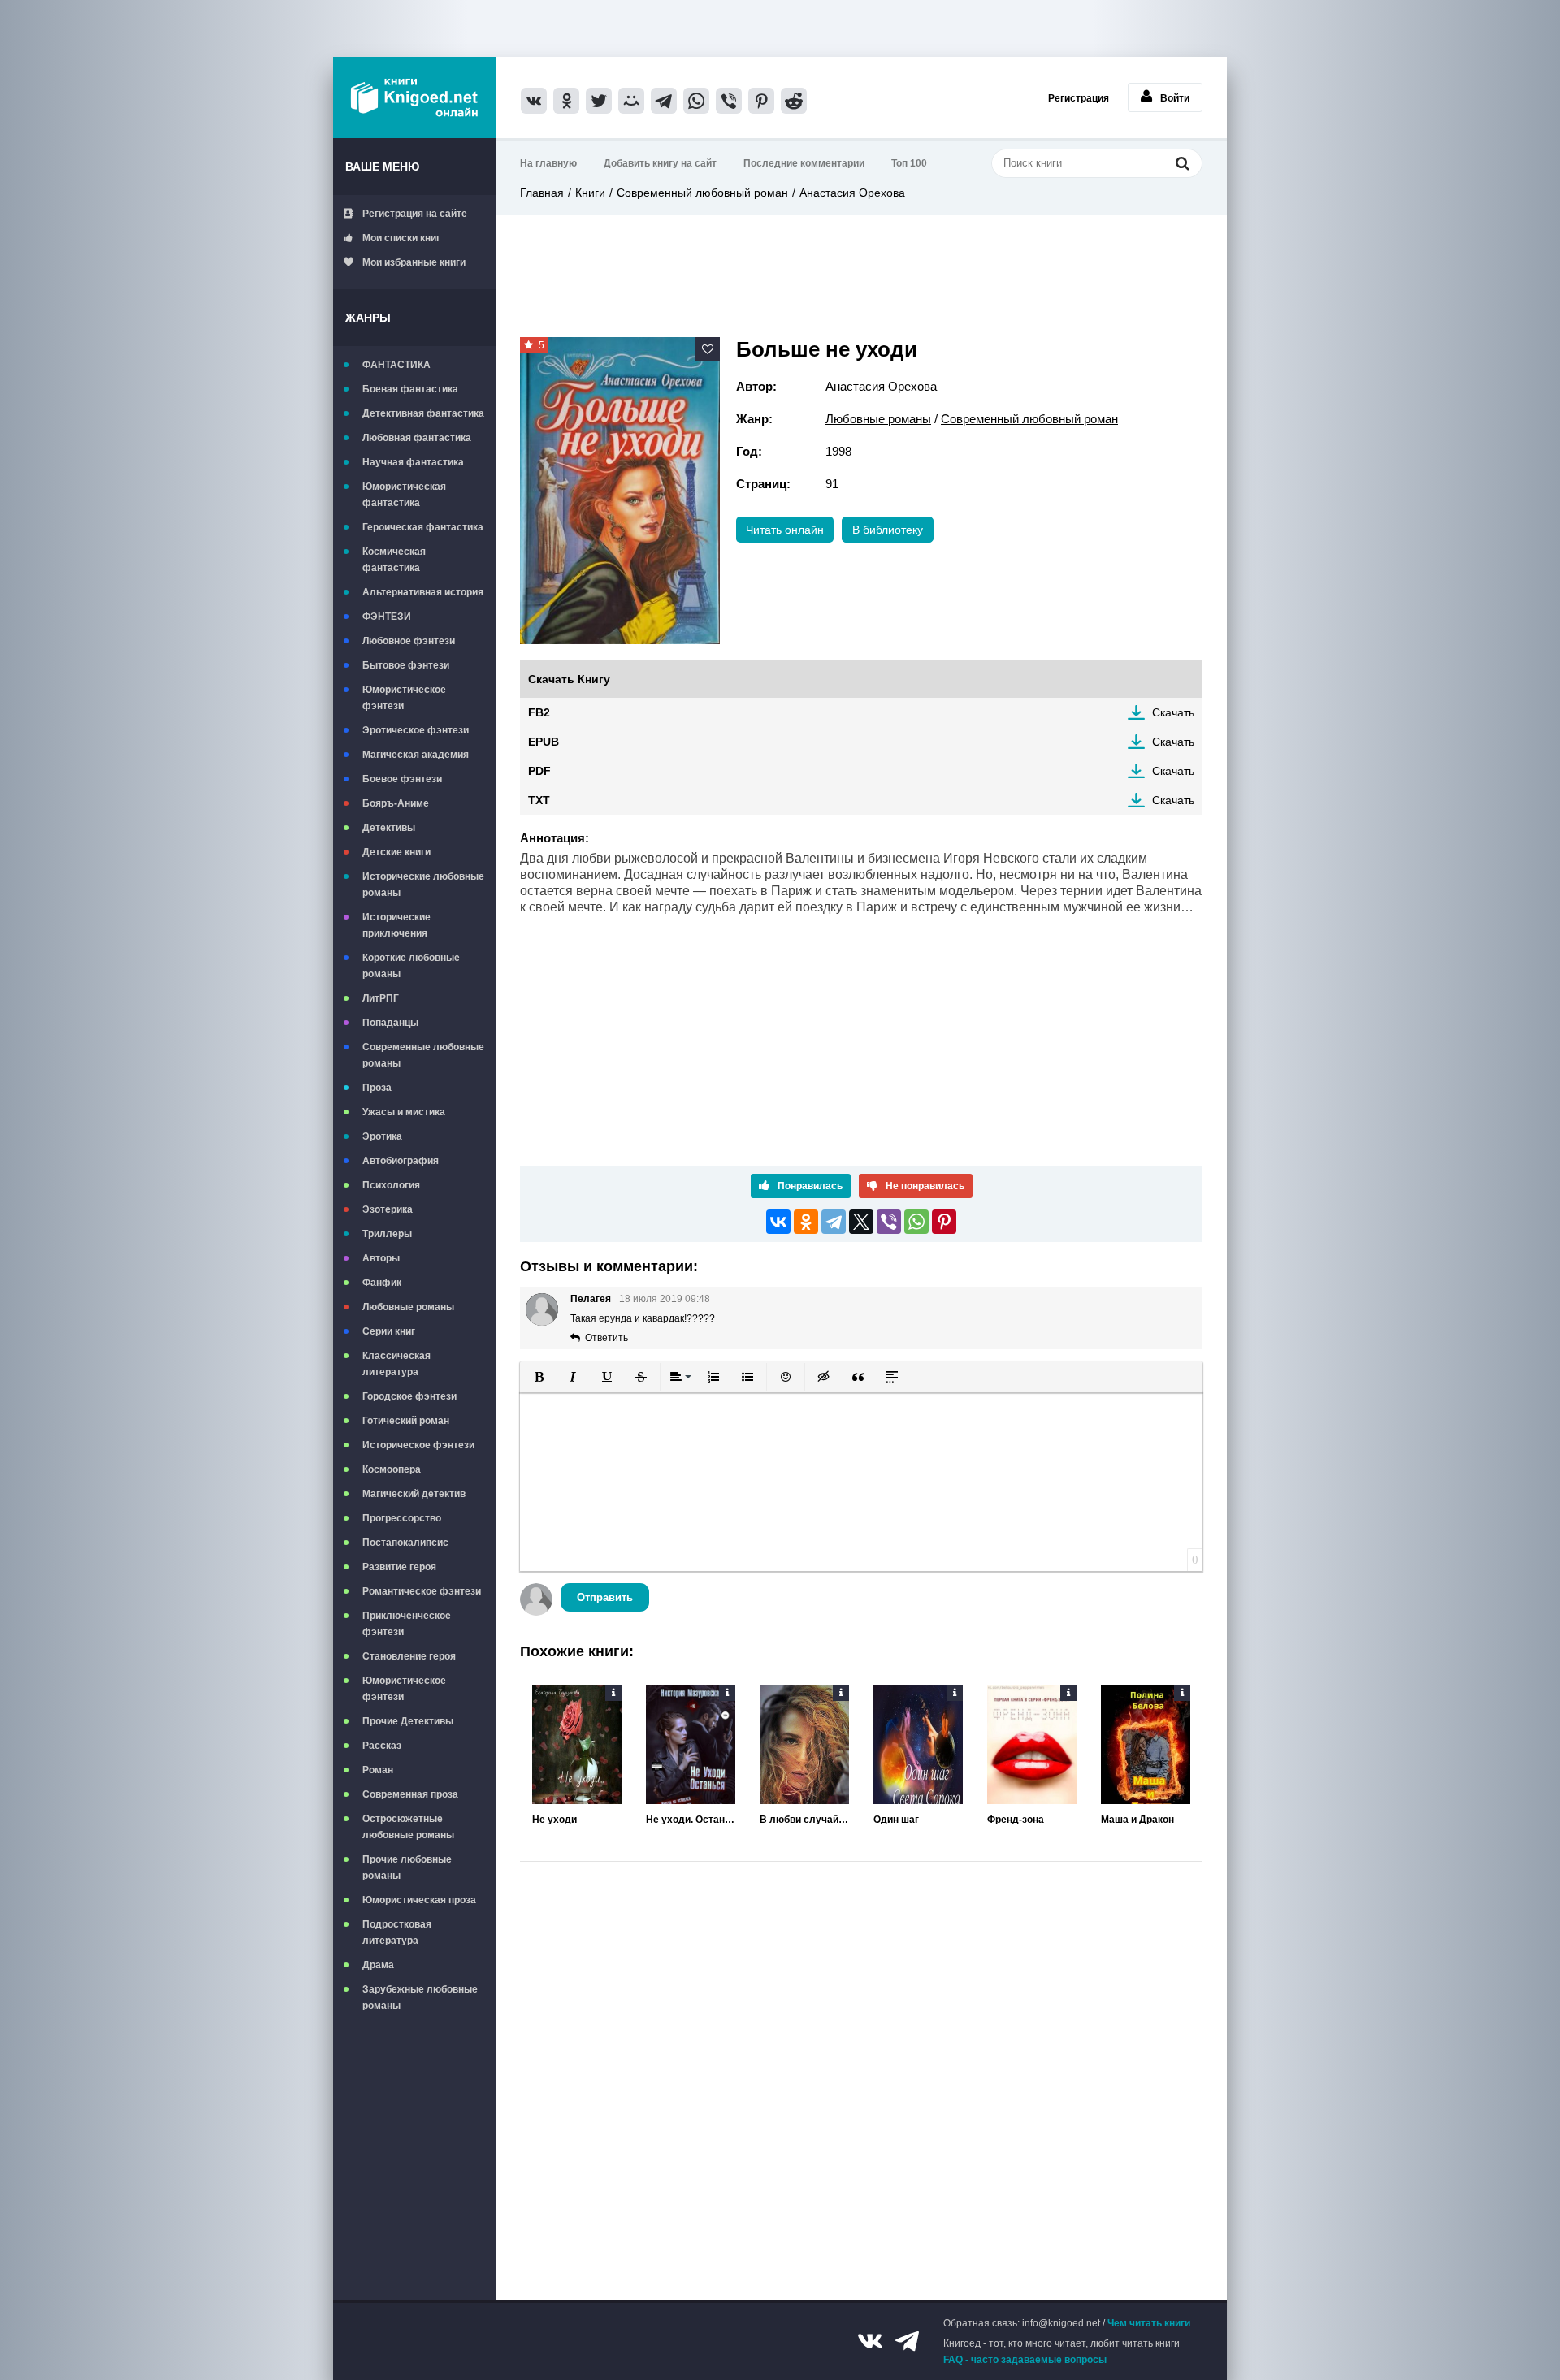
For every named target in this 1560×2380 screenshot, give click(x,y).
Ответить (607, 1338)
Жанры (368, 318)
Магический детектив (414, 1494)
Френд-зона (1016, 1820)
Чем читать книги (1149, 2323)
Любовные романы (408, 1307)
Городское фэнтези (409, 1396)
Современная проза (410, 1794)
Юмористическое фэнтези (404, 698)
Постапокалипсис (405, 1543)
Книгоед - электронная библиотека (414, 97)
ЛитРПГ (381, 998)
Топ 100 (909, 163)
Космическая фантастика (394, 560)
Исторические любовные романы (423, 885)
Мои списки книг (401, 238)
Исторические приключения (396, 925)
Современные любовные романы (423, 1055)
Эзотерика (388, 1209)
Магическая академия (416, 755)
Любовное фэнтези (409, 641)
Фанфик (382, 1283)
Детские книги (396, 852)
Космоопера (392, 1469)
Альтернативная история (423, 592)
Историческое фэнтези (418, 1445)
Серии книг (389, 1331)
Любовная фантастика (417, 438)
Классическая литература (396, 1364)
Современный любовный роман (702, 193)
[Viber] (889, 1222)
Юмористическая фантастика (404, 495)
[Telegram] (834, 1222)
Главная (542, 193)
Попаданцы (390, 1023)
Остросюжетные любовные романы (408, 1827)
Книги (590, 193)
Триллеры (387, 1234)
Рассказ (382, 1746)
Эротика (382, 1136)
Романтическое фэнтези (422, 1591)
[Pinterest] (944, 1222)
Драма (378, 1965)
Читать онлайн (785, 530)
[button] (539, 1377)
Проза (377, 1088)
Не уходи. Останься (691, 1820)
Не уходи (555, 1820)
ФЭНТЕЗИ (387, 617)
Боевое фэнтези (402, 779)
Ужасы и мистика (404, 1112)
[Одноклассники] (806, 1222)
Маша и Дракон (1137, 1820)
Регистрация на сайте (415, 214)
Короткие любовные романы (411, 966)
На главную (548, 163)
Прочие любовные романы (407, 1867)
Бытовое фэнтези (406, 665)
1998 (838, 451)
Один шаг (896, 1820)
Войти (1175, 98)
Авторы (381, 1258)
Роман (378, 1770)
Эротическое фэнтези (416, 730)
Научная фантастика (413, 462)
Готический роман (406, 1421)
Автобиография (401, 1161)
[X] (861, 1222)
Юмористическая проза (419, 1900)
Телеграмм (907, 2341)
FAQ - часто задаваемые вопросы (1025, 2360)
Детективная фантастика (423, 413)
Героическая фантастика (423, 527)
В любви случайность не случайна (804, 1820)
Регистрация (1079, 98)
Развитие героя (399, 1567)
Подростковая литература (397, 1932)
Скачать (1173, 712)
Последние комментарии (804, 163)
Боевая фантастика (410, 389)
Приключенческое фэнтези (407, 1624)
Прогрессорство (402, 1518)
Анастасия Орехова (852, 193)
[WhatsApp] (916, 1222)
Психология (391, 1185)
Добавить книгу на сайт (660, 163)
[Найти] (1182, 163)
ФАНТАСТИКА (396, 365)
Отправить (605, 1597)
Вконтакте (870, 2341)
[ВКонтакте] (778, 1222)
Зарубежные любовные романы (420, 1997)
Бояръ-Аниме (396, 803)
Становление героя (409, 1656)
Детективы (389, 828)
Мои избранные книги (414, 262)
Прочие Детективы (408, 1721)
